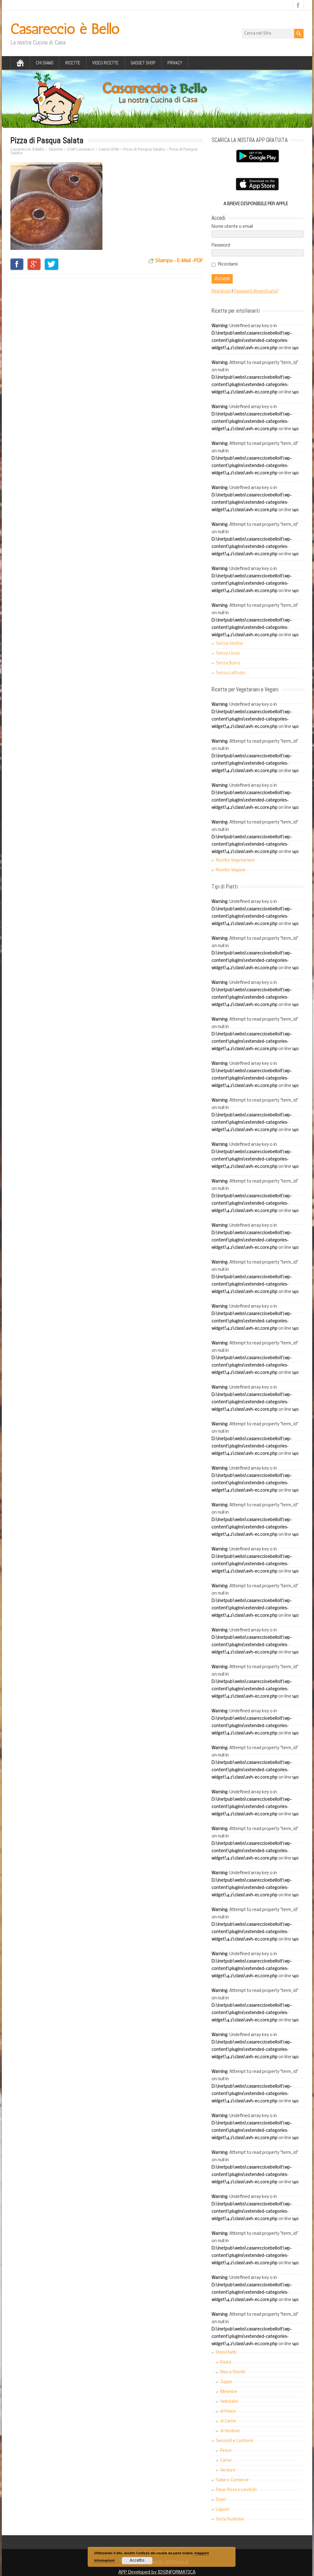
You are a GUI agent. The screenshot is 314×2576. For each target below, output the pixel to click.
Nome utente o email (232, 227)
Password (221, 245)
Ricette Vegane (231, 870)
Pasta (226, 2362)
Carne (226, 2461)
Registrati (222, 291)
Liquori (222, 2510)
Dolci (221, 2500)
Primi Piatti (226, 2353)
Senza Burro (228, 663)
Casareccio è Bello (65, 29)
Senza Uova (228, 654)
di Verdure (230, 2431)
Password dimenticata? (256, 291)
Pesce (226, 2451)
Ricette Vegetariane (235, 860)
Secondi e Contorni (235, 2441)
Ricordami (228, 264)
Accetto (137, 2561)
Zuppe (226, 2382)
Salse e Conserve (232, 2480)
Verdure (228, 2470)
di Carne (228, 2421)
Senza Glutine (230, 644)
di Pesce (228, 2412)
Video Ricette (105, 63)
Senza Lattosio (231, 673)
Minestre (229, 2392)
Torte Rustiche (230, 2519)
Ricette (73, 63)
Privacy (175, 63)
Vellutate (229, 2402)
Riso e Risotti (233, 2372)
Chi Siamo (45, 63)
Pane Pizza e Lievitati (236, 2490)
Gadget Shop (143, 63)
